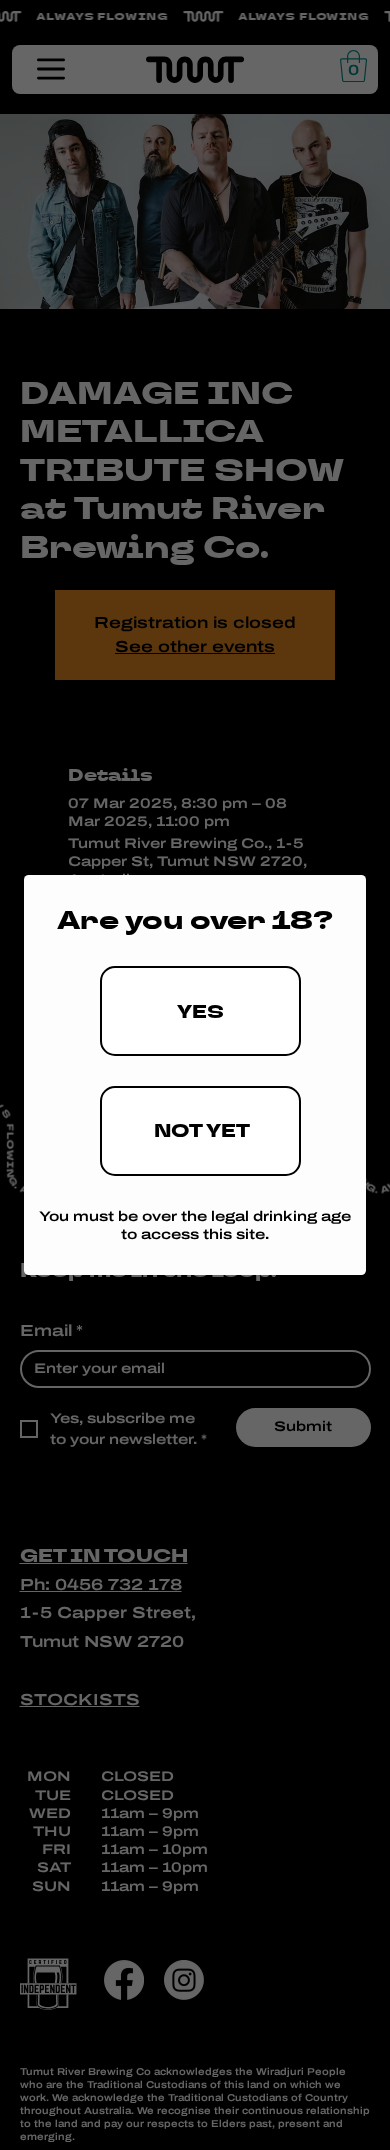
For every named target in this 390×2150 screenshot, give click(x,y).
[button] (200, 1011)
